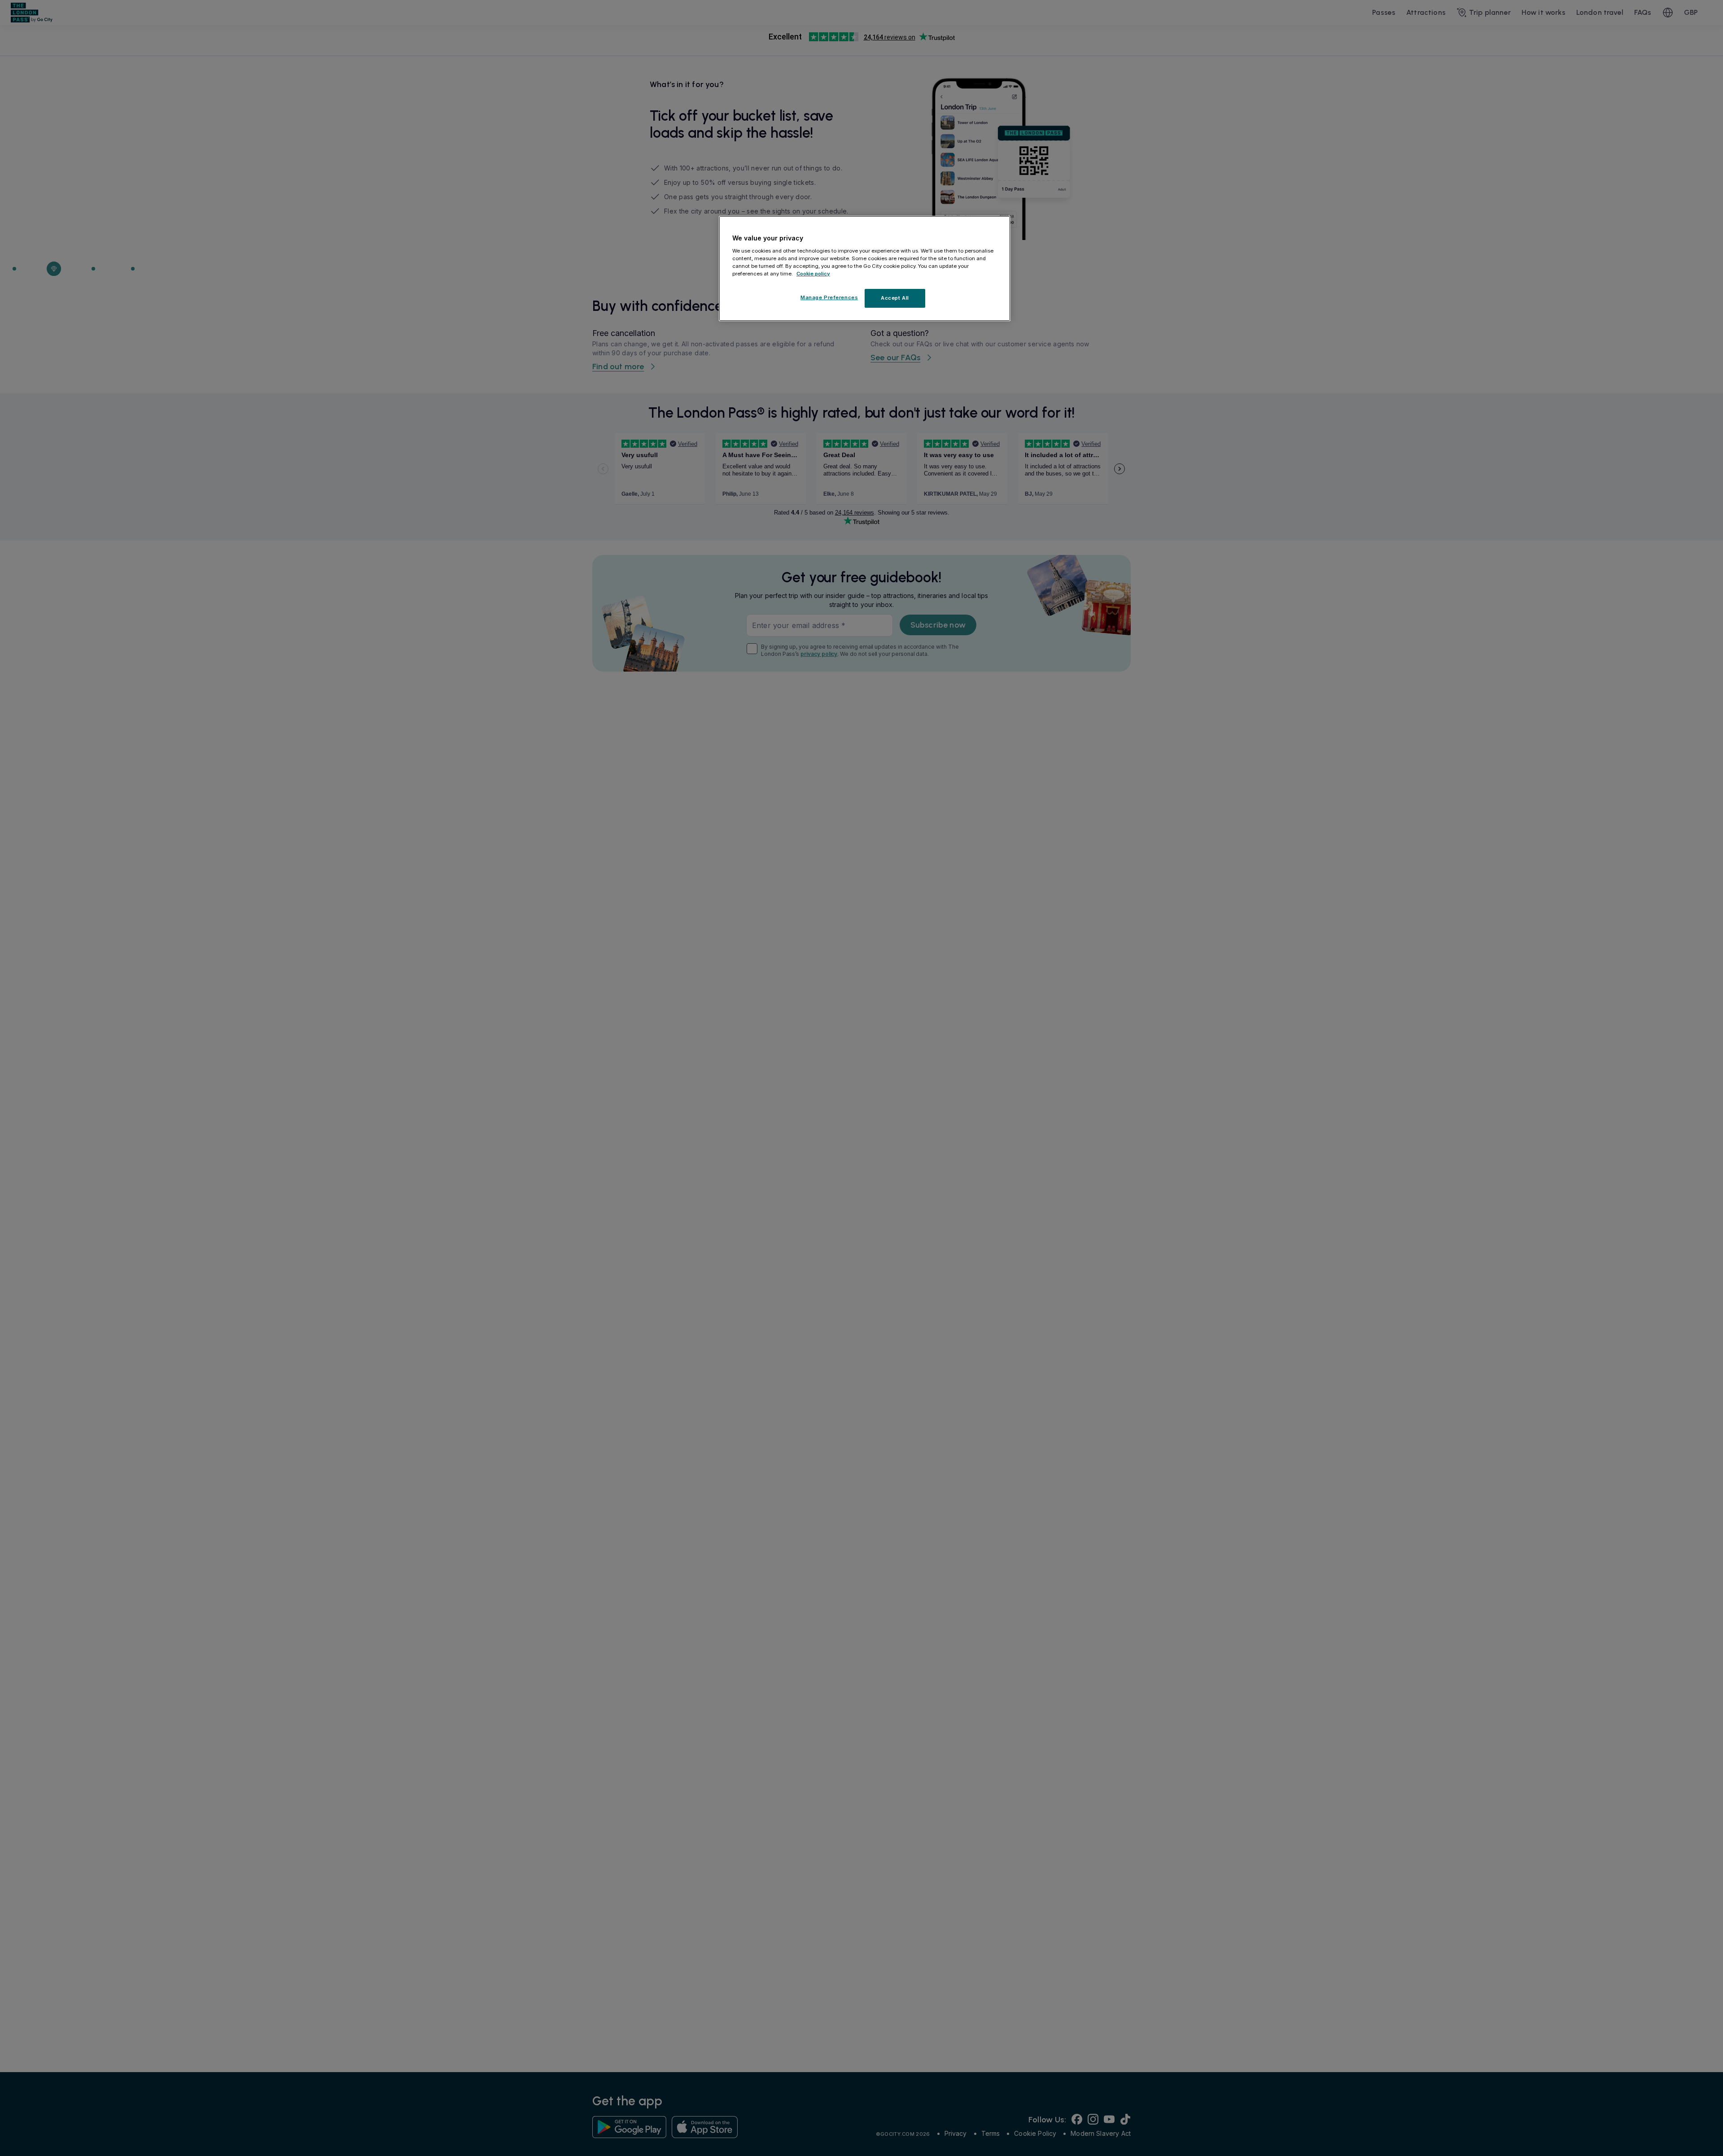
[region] (865, 269)
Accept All (895, 297)
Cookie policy (813, 273)
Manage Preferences (829, 297)
